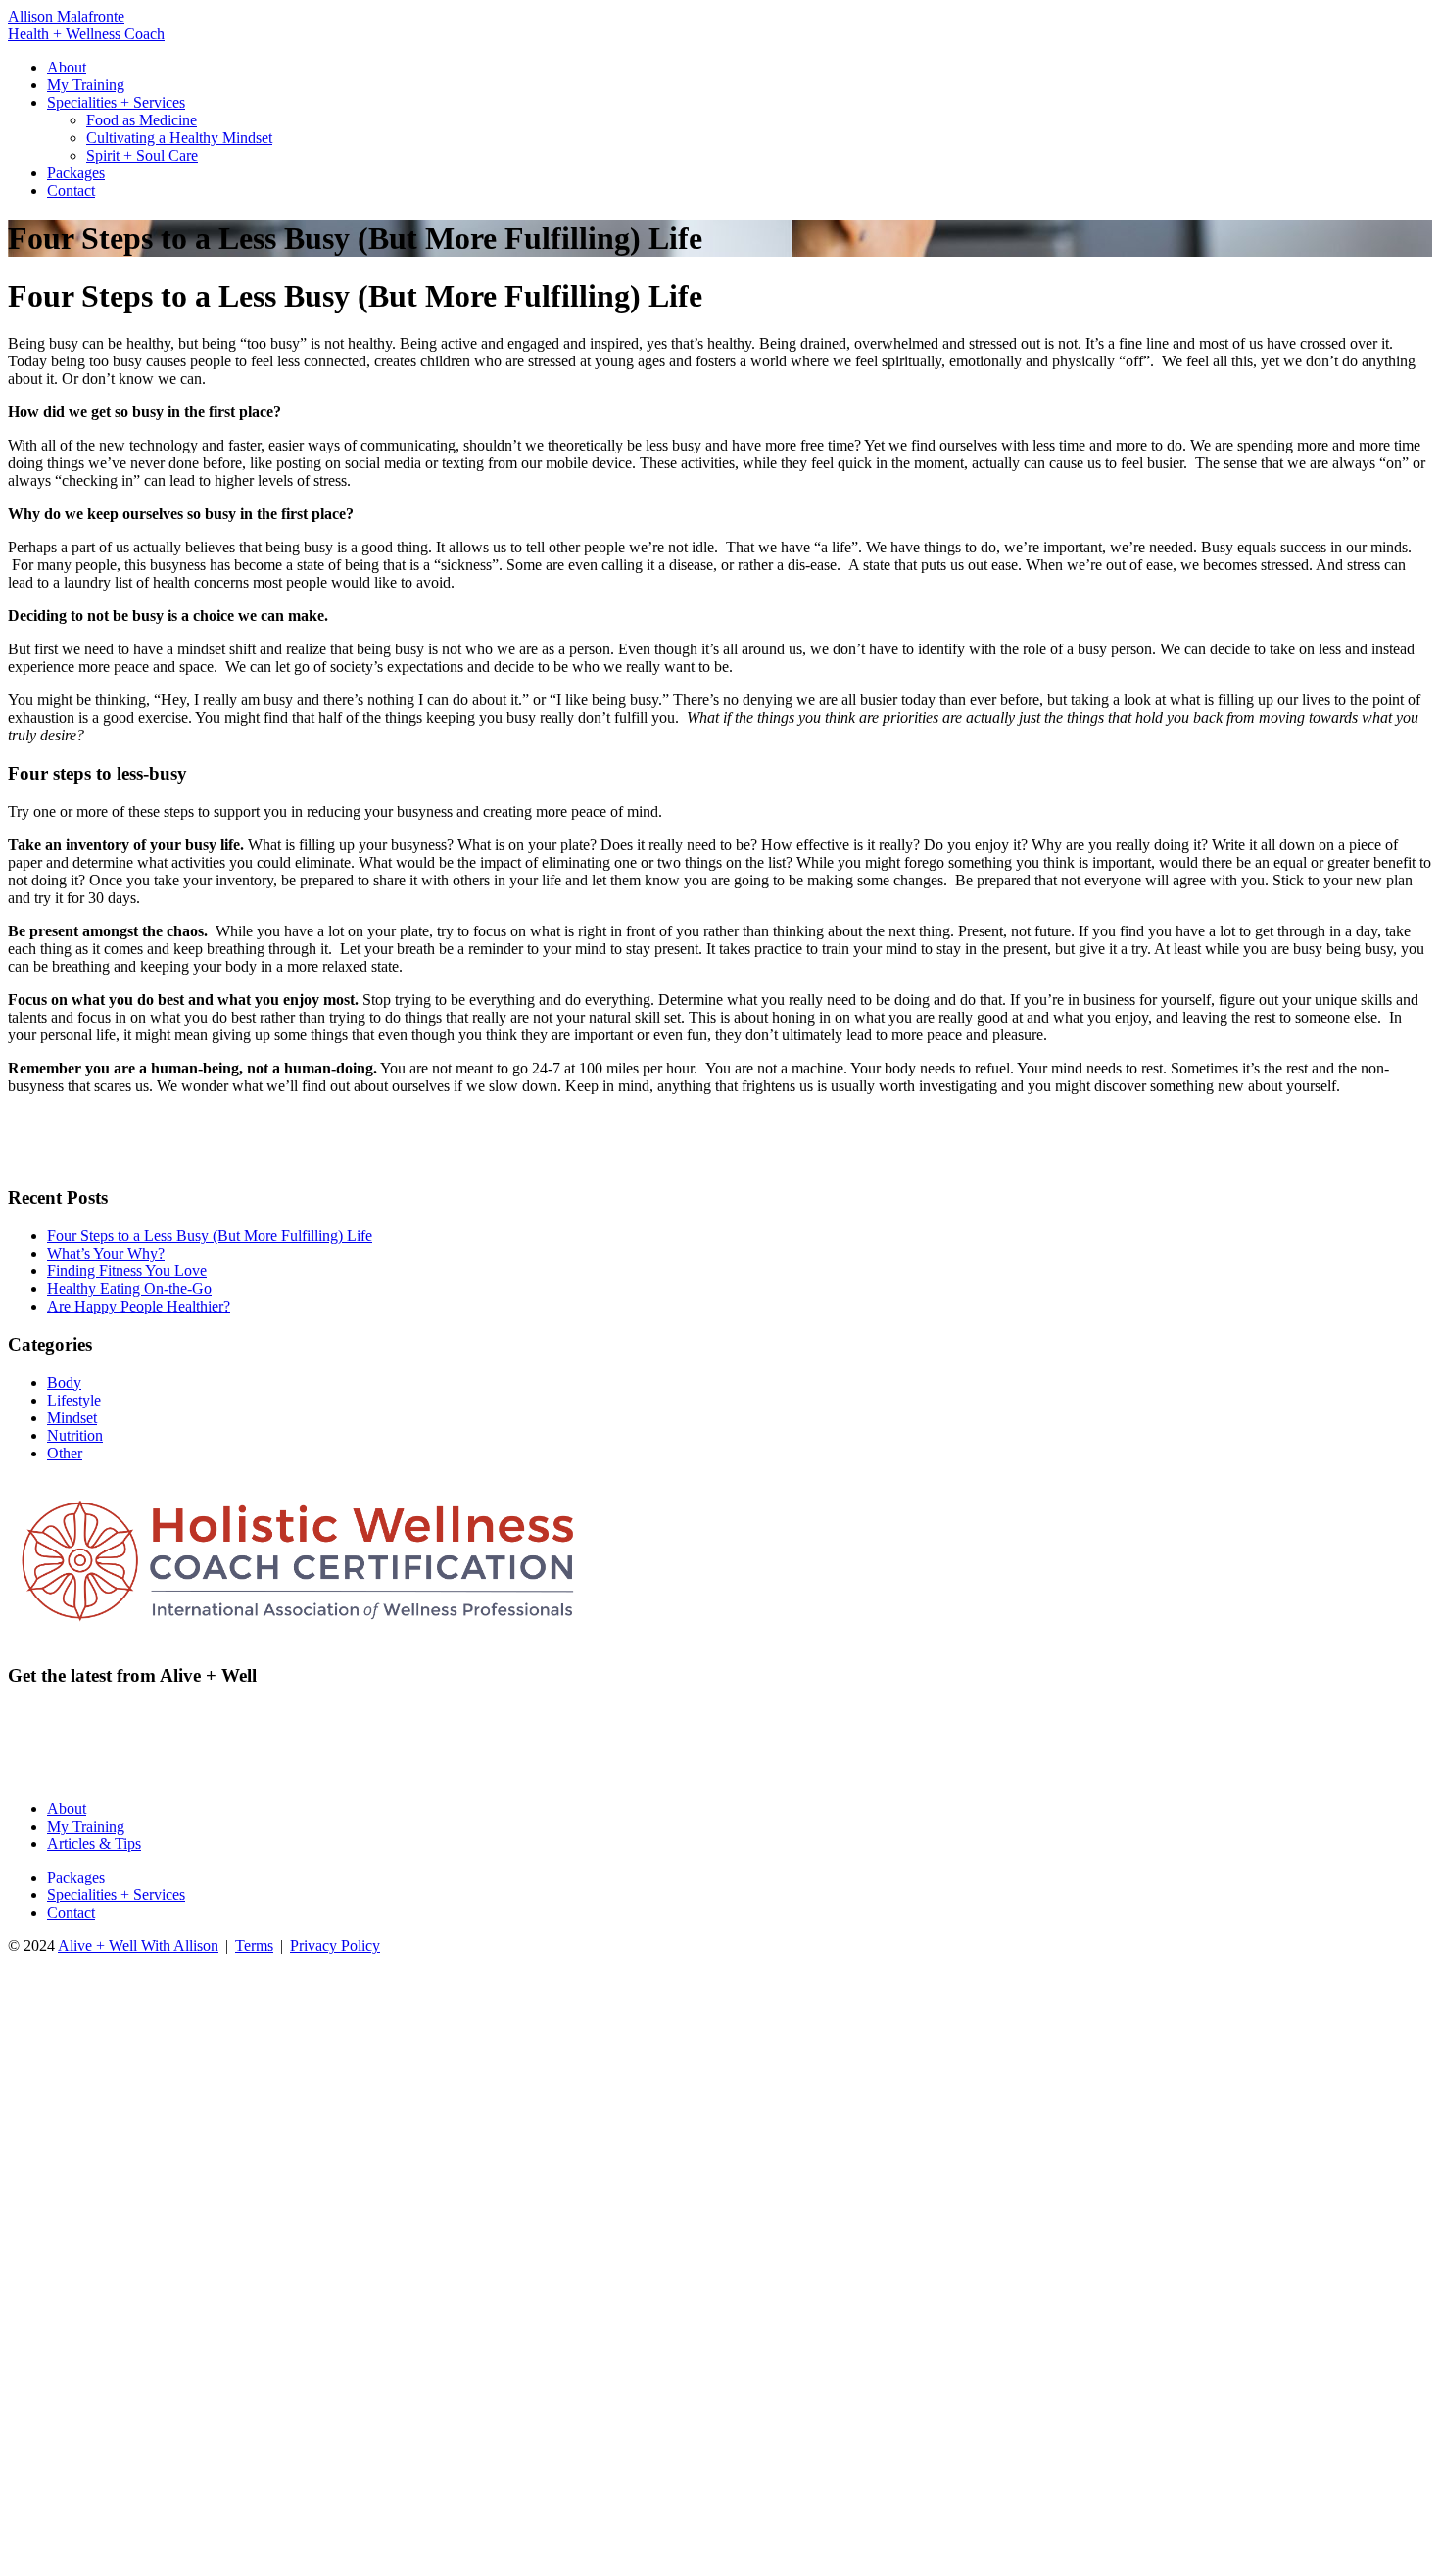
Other (65, 1453)
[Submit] (1431, 1754)
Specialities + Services (116, 102)
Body (64, 1383)
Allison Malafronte (66, 16)
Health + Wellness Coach (86, 34)
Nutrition (75, 1435)
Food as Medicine (142, 120)
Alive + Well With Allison (138, 1946)
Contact (71, 191)
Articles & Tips (94, 1844)
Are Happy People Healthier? (139, 1306)
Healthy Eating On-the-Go (129, 1288)
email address (49, 1754)
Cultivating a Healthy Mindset (179, 138)
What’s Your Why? (106, 1253)
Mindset (72, 1418)
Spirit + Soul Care (142, 155)
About (67, 67)
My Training (86, 85)
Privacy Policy (335, 1946)
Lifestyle (74, 1400)
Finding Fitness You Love (127, 1271)
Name (738, 1754)
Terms (254, 1946)
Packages (76, 173)
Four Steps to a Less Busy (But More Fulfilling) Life (210, 1236)
